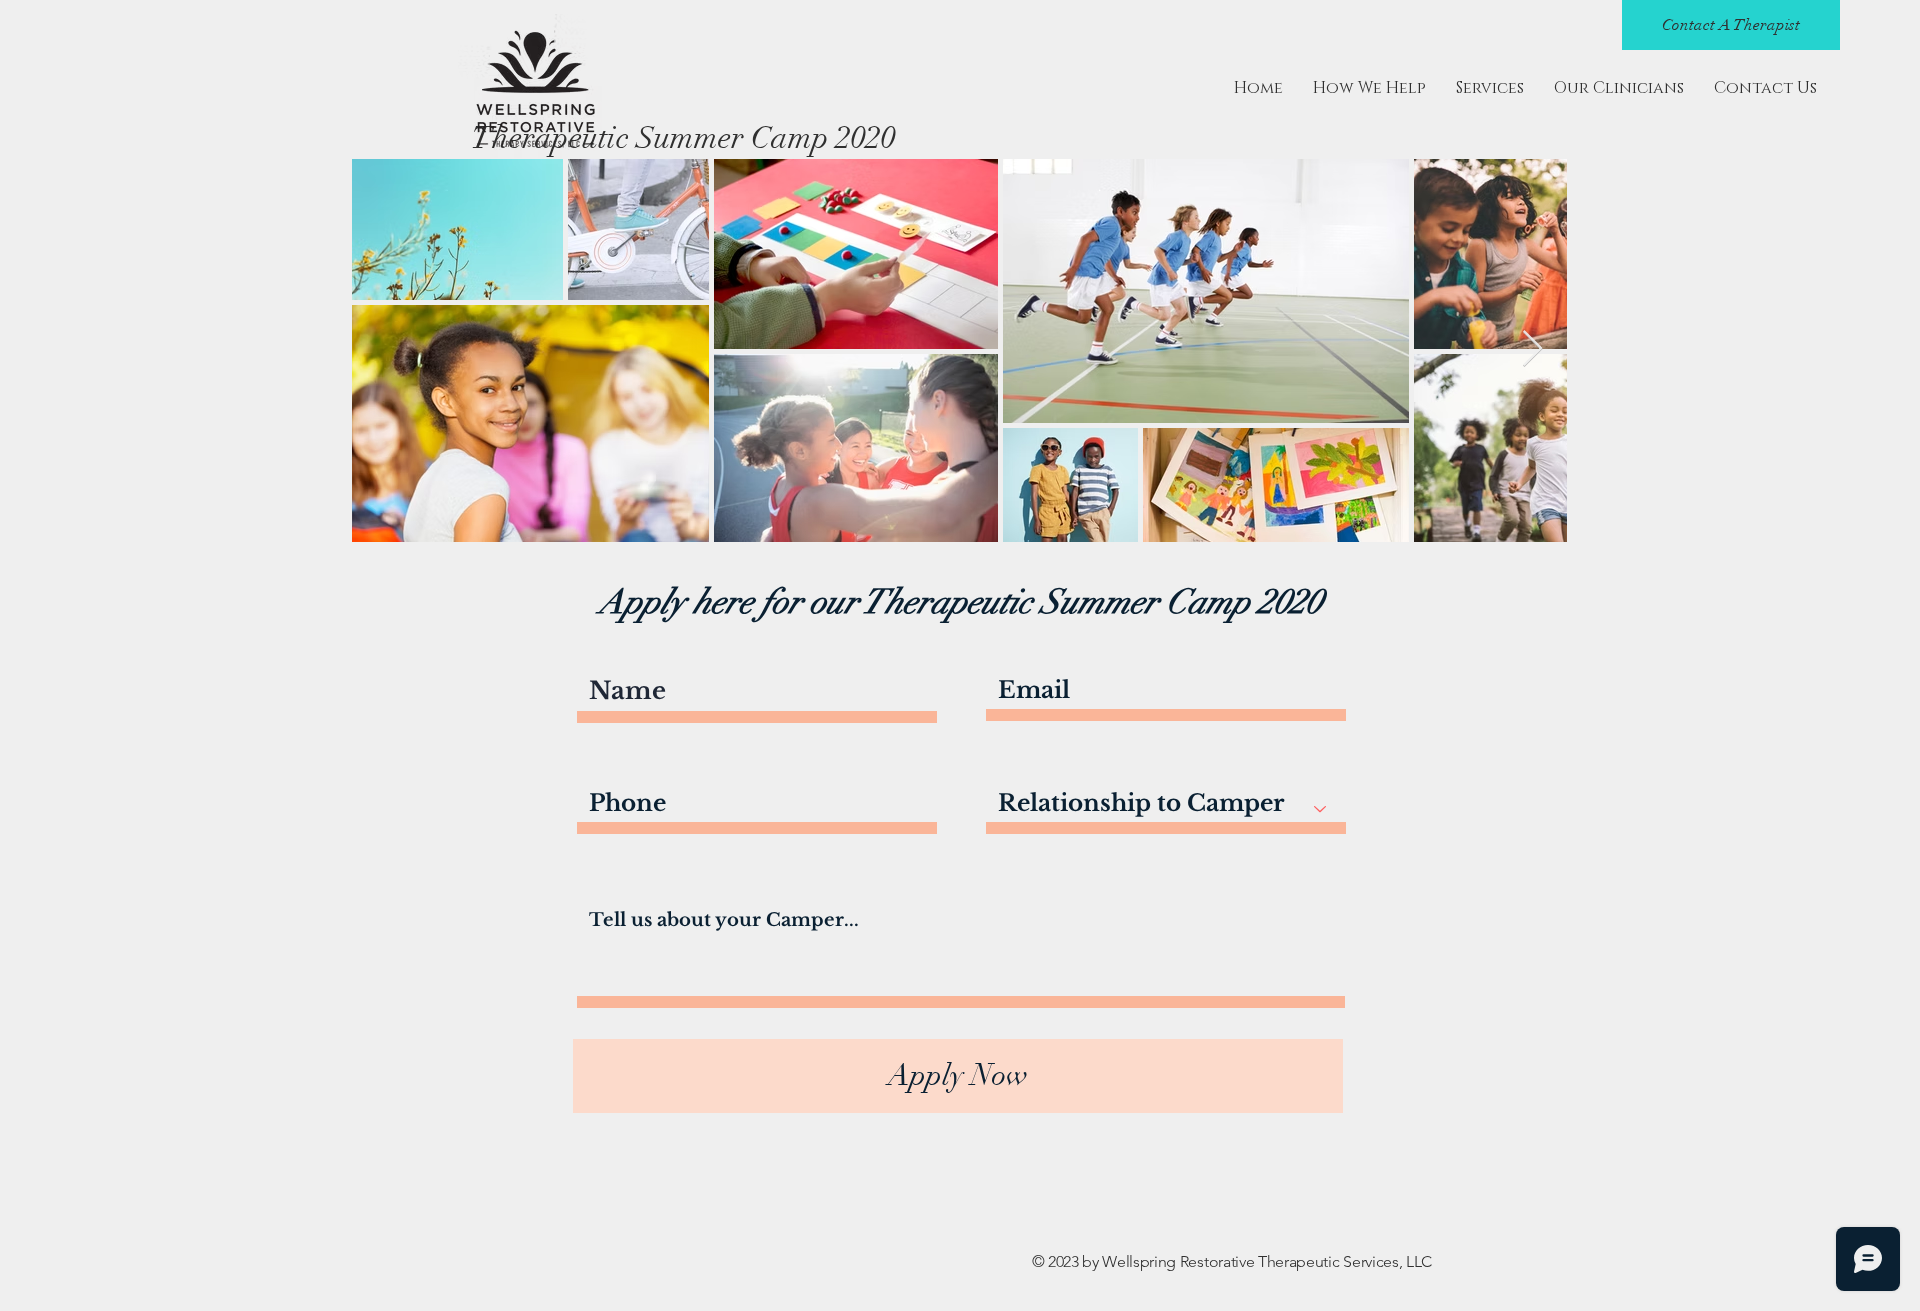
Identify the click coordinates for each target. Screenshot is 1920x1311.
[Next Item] (1532, 349)
